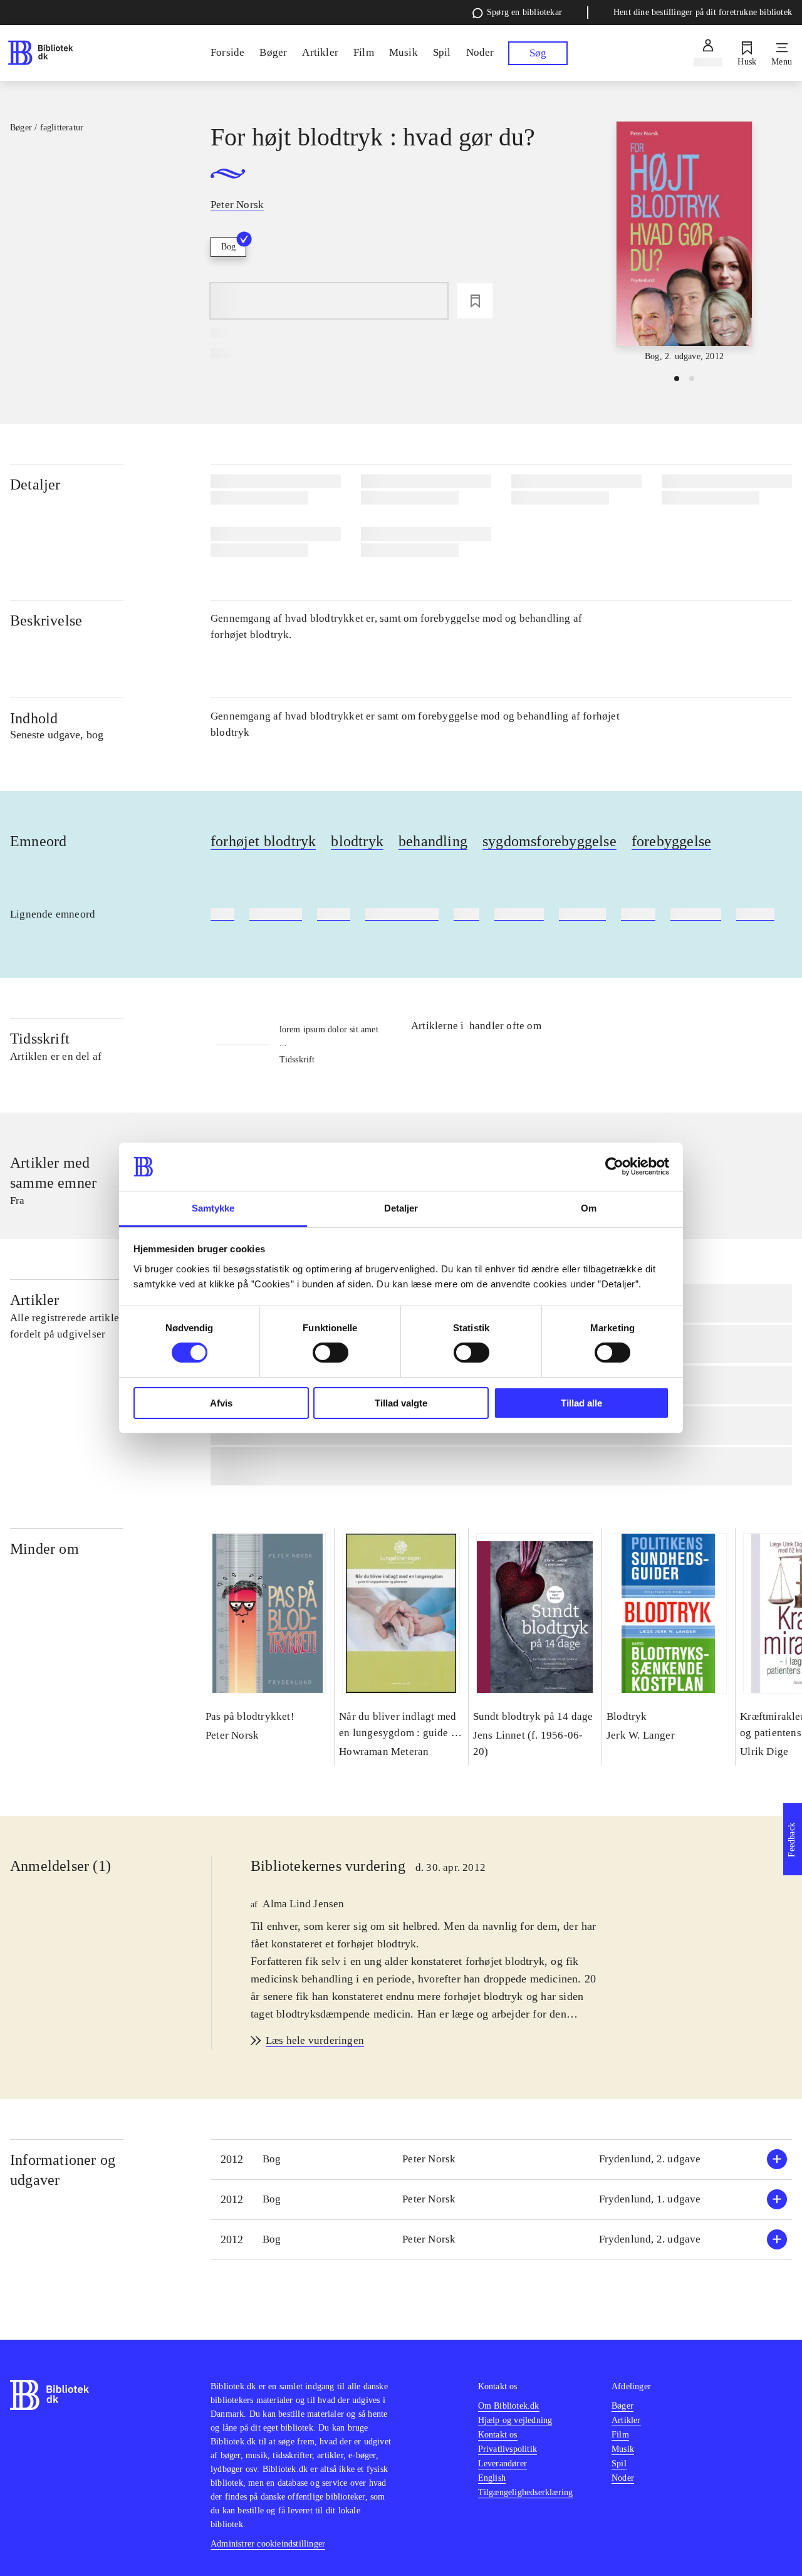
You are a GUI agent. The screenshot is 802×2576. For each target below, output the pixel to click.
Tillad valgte (401, 1403)
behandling (433, 841)
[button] (501, 2160)
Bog (228, 247)
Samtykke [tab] (213, 1208)
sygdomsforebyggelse (549, 841)
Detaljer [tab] (401, 1208)
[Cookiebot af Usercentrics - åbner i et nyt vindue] (614, 1166)
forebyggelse (671, 841)
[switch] (331, 1353)
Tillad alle (581, 1403)
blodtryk (357, 841)
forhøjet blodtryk (263, 841)
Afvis (221, 1403)
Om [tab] (589, 1208)
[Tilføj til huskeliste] (475, 301)
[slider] (684, 242)
